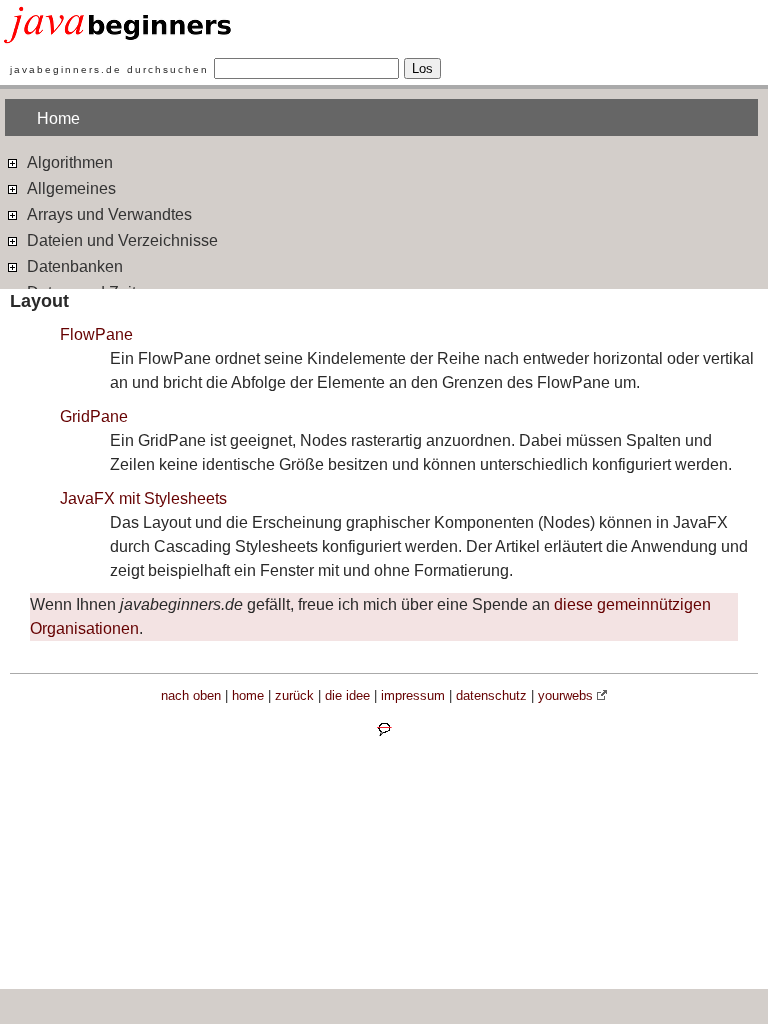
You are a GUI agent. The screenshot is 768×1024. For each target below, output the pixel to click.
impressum (413, 695)
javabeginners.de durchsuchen (109, 69)
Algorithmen (68, 162)
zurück (294, 695)
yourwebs (565, 695)
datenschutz (491, 695)
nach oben (191, 695)
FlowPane (96, 334)
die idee (347, 695)
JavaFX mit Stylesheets (143, 498)
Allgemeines (69, 188)
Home (58, 118)
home (248, 695)
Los (422, 68)
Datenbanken (73, 266)
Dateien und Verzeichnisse (120, 240)
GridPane (94, 416)
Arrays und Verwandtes (107, 214)
